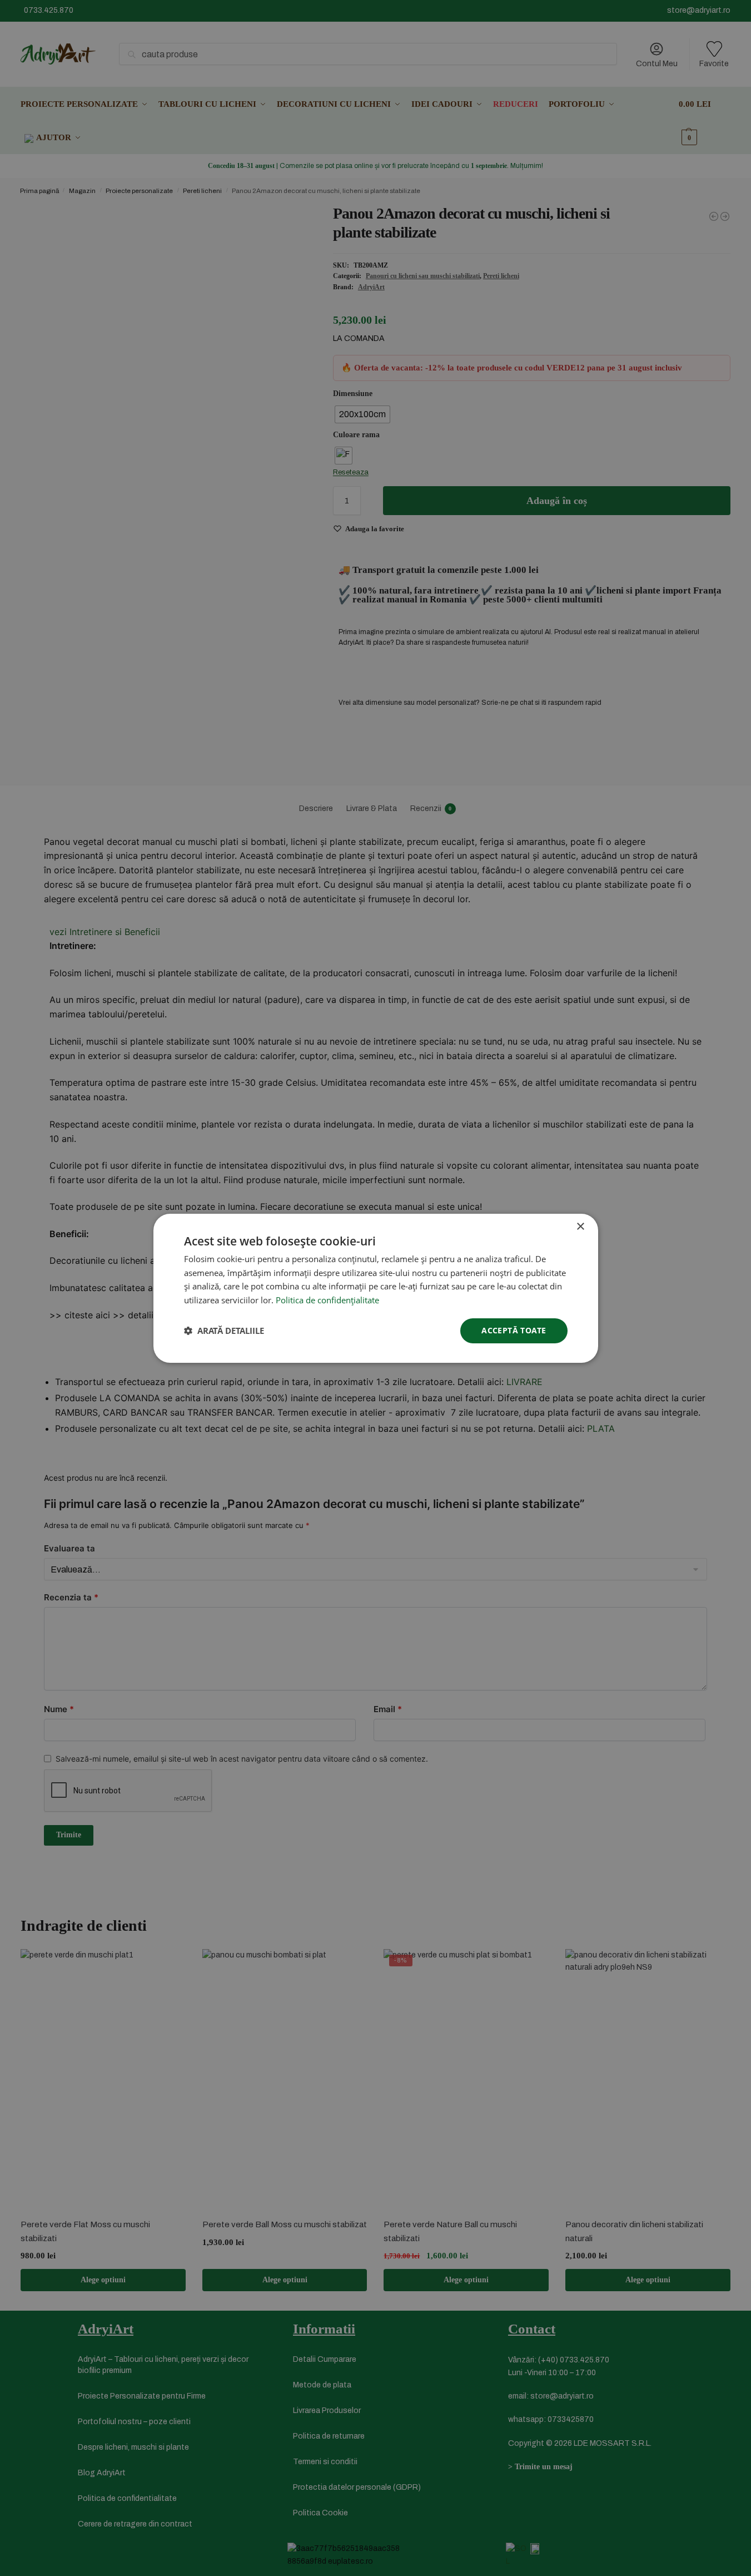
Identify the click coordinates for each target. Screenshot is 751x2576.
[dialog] (375, 1288)
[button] (224, 1331)
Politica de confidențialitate (327, 1300)
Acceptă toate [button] (514, 1330)
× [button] (580, 1226)
